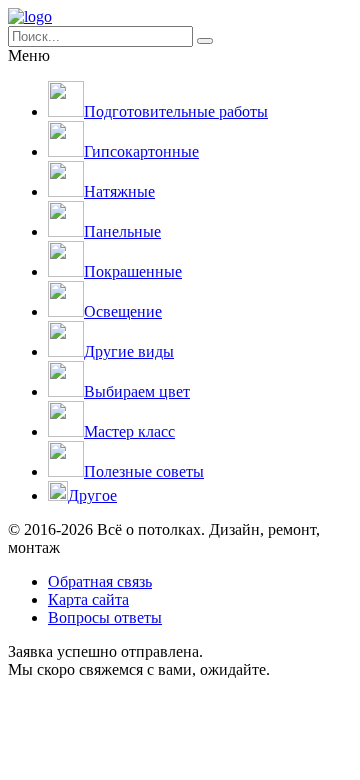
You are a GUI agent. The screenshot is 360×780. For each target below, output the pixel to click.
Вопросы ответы (105, 617)
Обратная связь (100, 581)
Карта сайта (88, 599)
